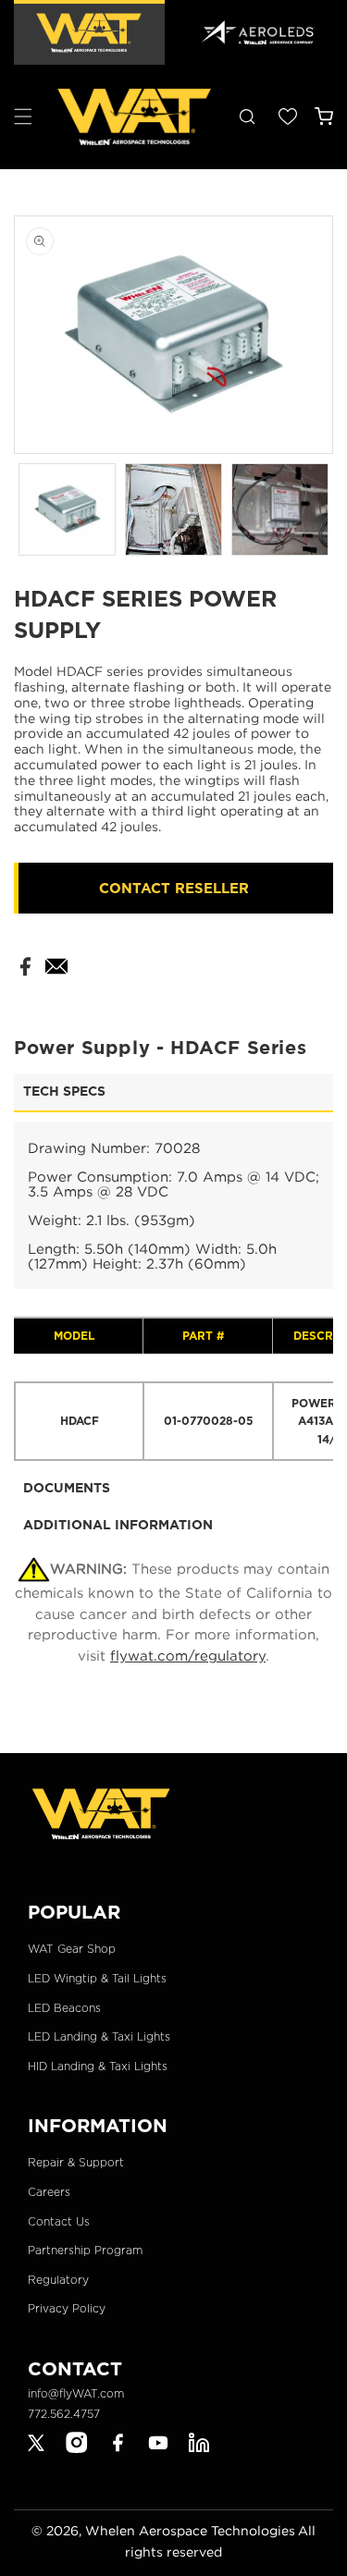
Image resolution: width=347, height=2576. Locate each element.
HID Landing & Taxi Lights (98, 2066)
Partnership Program (85, 2250)
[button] (23, 117)
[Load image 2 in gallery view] (173, 509)
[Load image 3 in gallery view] (280, 509)
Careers (49, 2192)
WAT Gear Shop (72, 1949)
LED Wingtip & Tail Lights (97, 1978)
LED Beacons (64, 2008)
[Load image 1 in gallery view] (67, 509)
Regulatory (58, 2280)
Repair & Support (76, 2162)
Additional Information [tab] (118, 1525)
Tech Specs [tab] (64, 1091)
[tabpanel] (173, 1292)
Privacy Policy (67, 2308)
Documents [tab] (67, 1488)
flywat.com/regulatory (188, 1655)
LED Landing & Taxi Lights (99, 2036)
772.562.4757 (64, 2414)
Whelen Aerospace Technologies (190, 2530)
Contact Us (59, 2221)
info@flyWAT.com (76, 2393)
